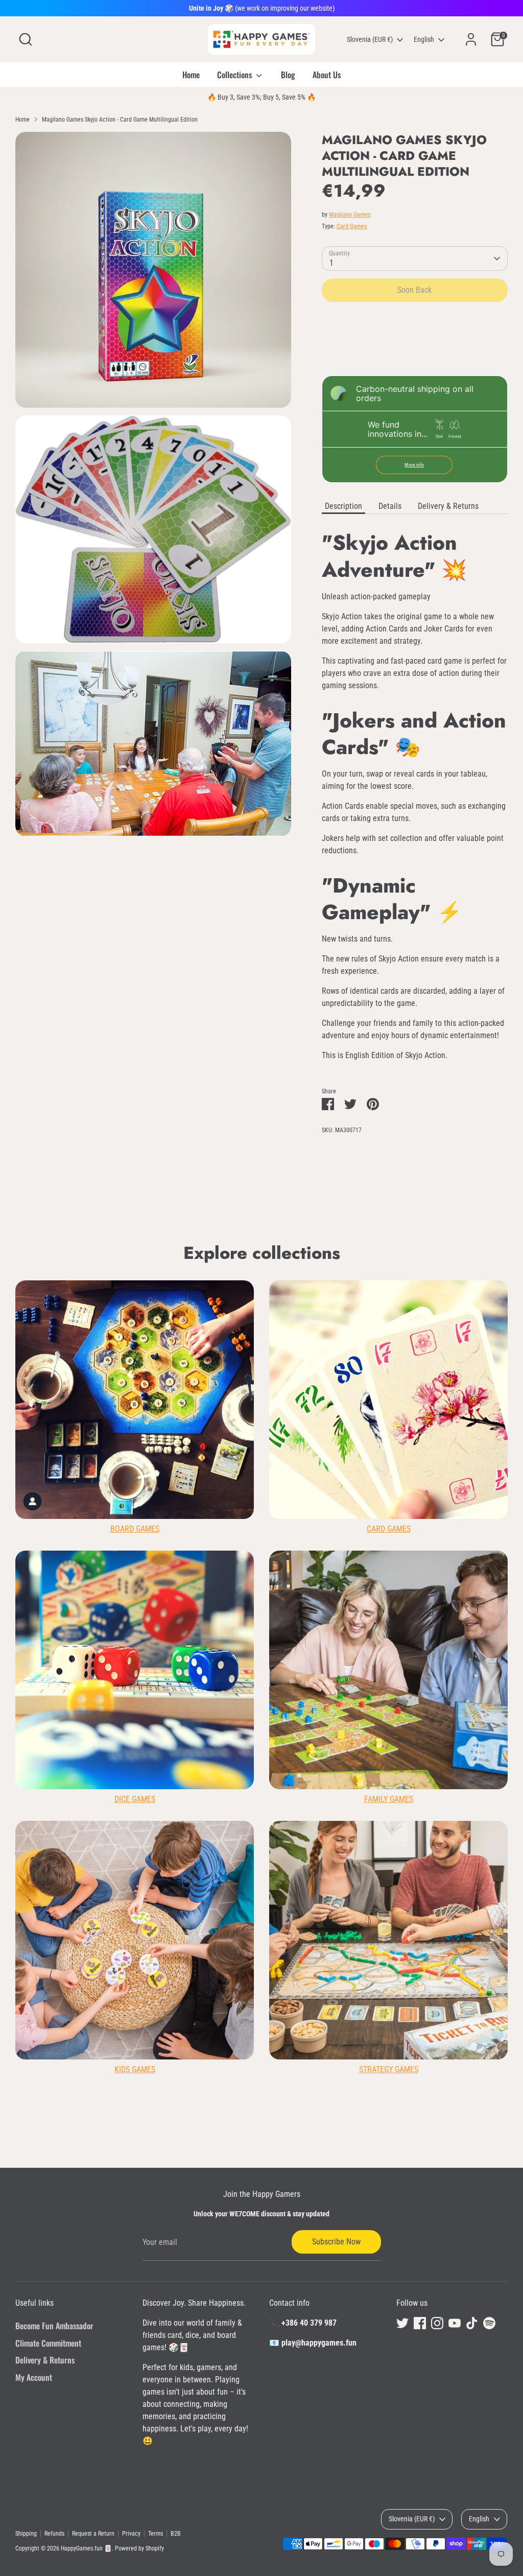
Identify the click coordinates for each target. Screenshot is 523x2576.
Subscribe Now (336, 2242)
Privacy (131, 2534)
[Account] (471, 39)
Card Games (352, 226)
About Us (327, 75)
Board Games (135, 1529)
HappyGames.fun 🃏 (86, 2548)
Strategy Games (389, 2069)
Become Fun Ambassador (54, 2326)
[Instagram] (437, 2323)
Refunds (54, 2534)
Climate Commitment (48, 2343)
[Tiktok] (472, 2323)
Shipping (26, 2534)
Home (191, 75)
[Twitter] (402, 2323)
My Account (34, 2377)
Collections (235, 75)
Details (390, 506)
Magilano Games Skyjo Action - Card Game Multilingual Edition (120, 120)
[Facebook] (420, 2323)
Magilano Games (350, 215)
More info (414, 465)
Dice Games (135, 1799)
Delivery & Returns (448, 506)
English (424, 39)
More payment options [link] (414, 346)
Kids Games (135, 2069)
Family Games (389, 1799)
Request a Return (93, 2534)
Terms (156, 2534)
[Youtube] (455, 2323)
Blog (288, 75)
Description (343, 506)
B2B (176, 2534)
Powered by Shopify (139, 2548)
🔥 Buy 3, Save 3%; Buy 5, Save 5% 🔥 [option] (261, 97)
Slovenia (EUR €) (370, 39)
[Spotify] (489, 2323)
